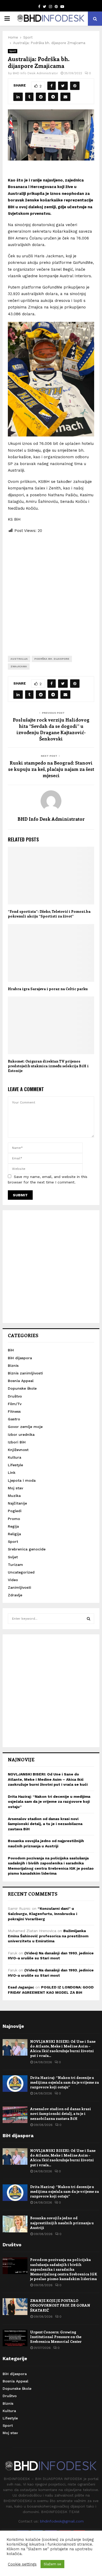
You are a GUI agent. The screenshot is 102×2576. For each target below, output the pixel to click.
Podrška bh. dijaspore (52, 659)
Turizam (15, 1565)
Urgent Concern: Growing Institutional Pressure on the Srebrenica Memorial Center (56, 2337)
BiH (11, 1350)
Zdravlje (15, 1595)
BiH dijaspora (20, 1358)
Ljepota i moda (22, 1480)
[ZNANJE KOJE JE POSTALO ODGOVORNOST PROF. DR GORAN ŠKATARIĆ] (15, 2306)
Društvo (15, 1396)
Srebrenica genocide (27, 1549)
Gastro (14, 1419)
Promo (14, 1519)
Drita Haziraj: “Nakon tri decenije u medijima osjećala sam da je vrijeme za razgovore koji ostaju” (49, 1802)
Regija (13, 1526)
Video (13, 1580)
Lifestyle (15, 1465)
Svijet (13, 1557)
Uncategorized (21, 1572)
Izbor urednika (21, 1434)
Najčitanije (17, 1503)
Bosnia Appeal (21, 1381)
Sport (13, 51)
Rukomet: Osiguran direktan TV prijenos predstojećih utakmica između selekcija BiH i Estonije (48, 1066)
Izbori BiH (17, 1442)
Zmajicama (19, 666)
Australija (19, 659)
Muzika (14, 1496)
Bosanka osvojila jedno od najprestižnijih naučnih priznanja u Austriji (62, 2223)
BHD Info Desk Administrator (35, 73)
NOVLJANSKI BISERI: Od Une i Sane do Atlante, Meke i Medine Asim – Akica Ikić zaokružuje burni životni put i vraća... (63, 2049)
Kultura (15, 1457)
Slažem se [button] (52, 2564)
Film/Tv (15, 1404)
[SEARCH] (89, 1619)
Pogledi (15, 1511)
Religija (14, 1534)
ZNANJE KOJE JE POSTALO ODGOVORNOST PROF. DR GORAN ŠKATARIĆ (60, 2305)
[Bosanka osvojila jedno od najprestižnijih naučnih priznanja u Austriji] (15, 2224)
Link (12, 1473)
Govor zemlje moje (25, 1427)
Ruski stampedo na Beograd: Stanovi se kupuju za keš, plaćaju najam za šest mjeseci (51, 769)
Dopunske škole (22, 1388)
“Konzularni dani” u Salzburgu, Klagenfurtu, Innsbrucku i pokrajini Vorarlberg (42, 1914)
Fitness (14, 1411)
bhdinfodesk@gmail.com (62, 2521)
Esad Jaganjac (21, 1987)
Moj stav (15, 1488)
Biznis (13, 1366)
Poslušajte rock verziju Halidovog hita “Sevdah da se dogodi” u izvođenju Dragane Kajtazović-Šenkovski (51, 729)
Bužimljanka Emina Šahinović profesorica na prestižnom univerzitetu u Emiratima (48, 1936)
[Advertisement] (51, 590)
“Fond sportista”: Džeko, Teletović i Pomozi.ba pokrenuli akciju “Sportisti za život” (49, 914)
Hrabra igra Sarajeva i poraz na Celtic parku (48, 989)
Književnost (18, 1450)
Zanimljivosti (19, 1587)
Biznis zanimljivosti (25, 1373)
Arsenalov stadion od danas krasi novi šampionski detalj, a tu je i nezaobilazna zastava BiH (45, 1824)
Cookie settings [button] (22, 2564)
